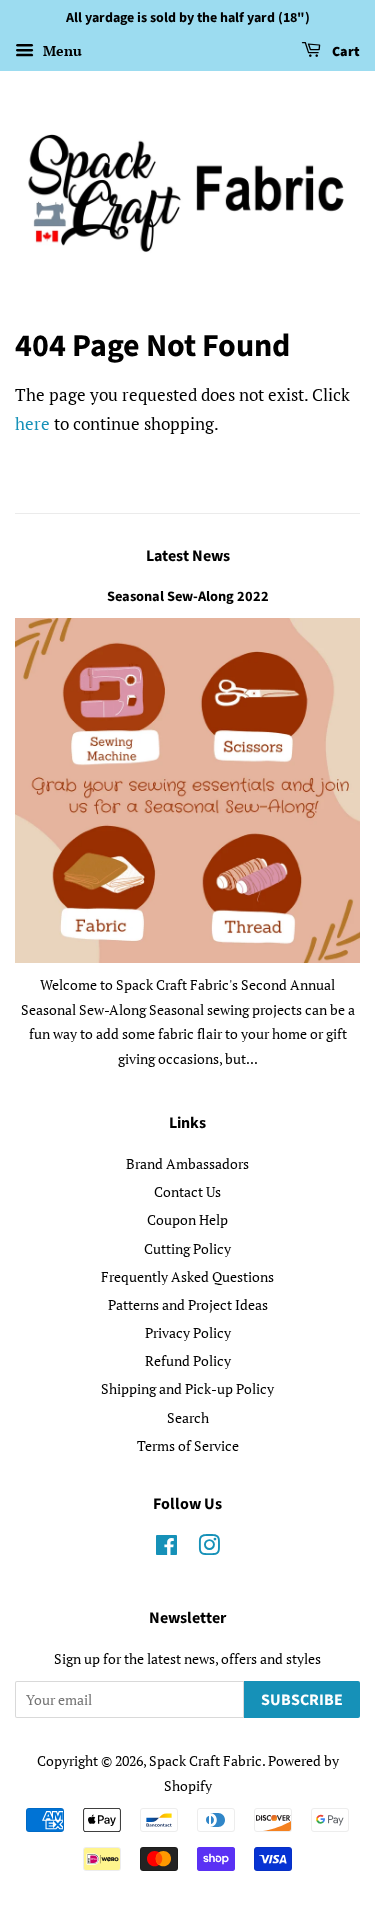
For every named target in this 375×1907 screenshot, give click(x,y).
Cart (344, 52)
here (32, 423)
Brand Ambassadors (187, 1163)
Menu (60, 50)
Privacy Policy (188, 1332)
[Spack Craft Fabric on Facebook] (166, 1548)
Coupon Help (187, 1219)
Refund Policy (188, 1360)
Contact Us (187, 1191)
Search (188, 1417)
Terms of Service (188, 1445)
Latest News (188, 556)
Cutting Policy (187, 1248)
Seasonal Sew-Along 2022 (188, 596)
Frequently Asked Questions (187, 1276)
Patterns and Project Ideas (188, 1304)
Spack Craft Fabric (205, 1760)
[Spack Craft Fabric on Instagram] (209, 1548)
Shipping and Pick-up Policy (187, 1388)
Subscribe (302, 1700)
